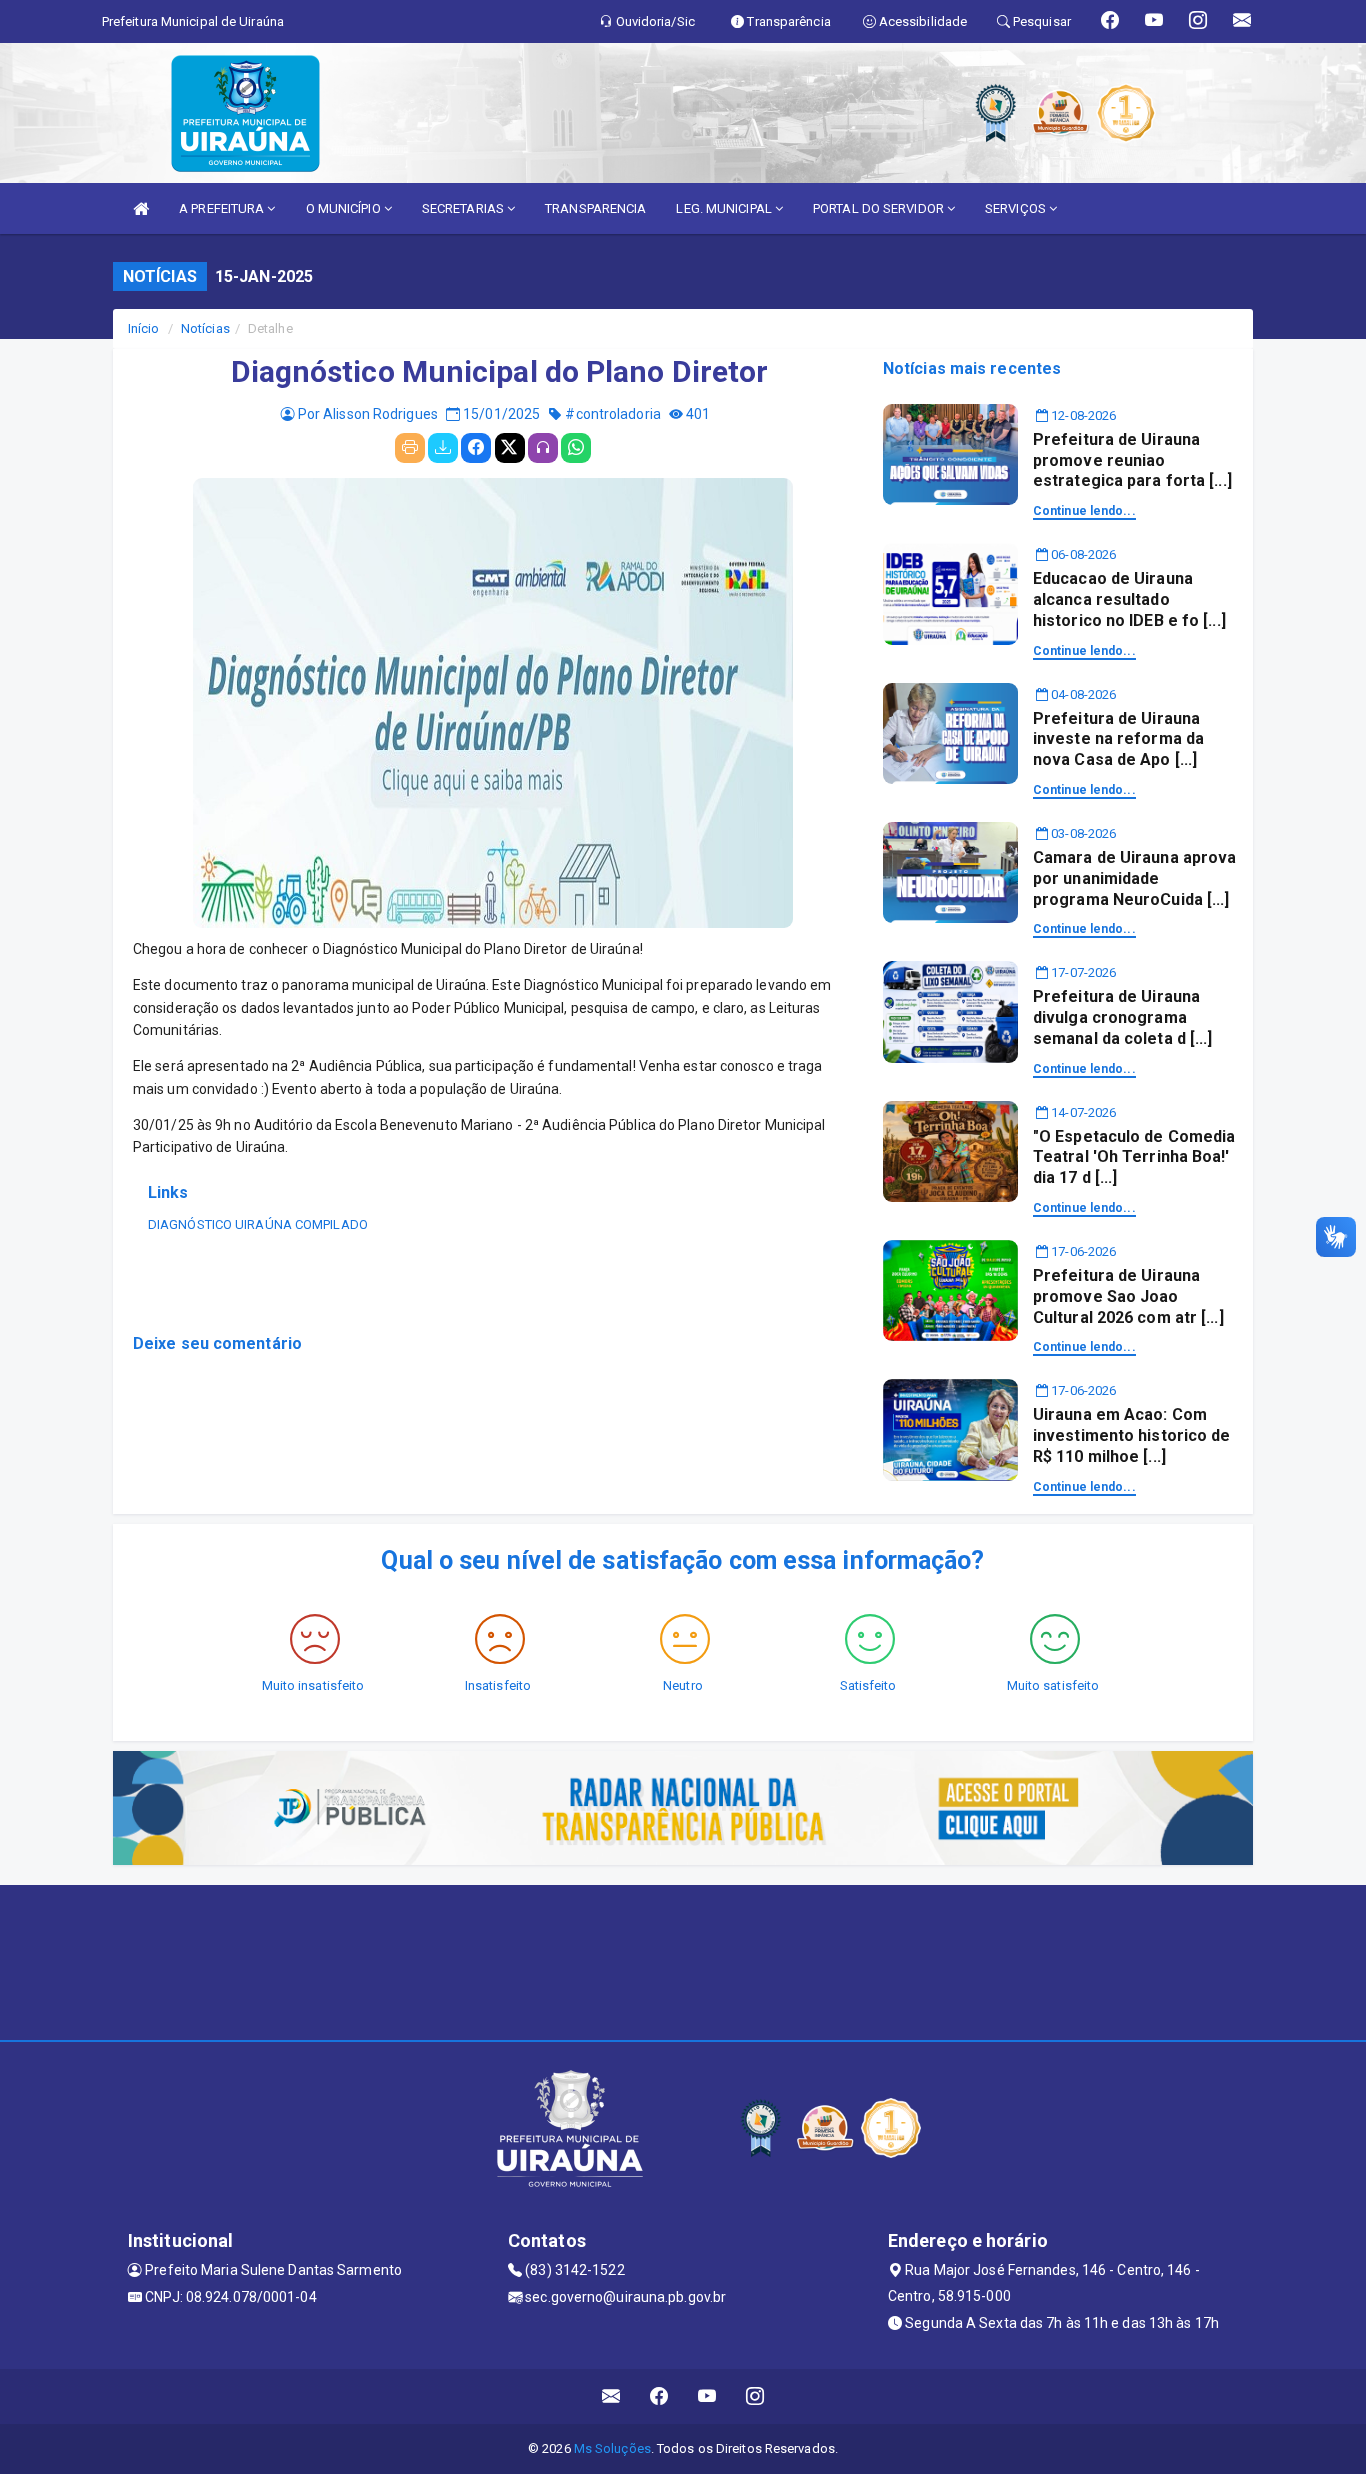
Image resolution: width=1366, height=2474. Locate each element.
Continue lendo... (1084, 511)
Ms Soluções (612, 2448)
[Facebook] (476, 448)
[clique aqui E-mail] (611, 2396)
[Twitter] (510, 448)
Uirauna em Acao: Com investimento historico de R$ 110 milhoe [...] (1132, 1435)
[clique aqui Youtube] (707, 2396)
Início (144, 328)
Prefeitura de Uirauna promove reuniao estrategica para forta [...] (1132, 460)
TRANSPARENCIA (595, 208)
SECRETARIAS (464, 208)
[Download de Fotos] (443, 448)
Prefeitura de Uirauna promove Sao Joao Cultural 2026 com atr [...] (1128, 1296)
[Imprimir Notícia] (410, 448)
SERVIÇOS (1017, 208)
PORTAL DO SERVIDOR (880, 208)
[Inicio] (141, 208)
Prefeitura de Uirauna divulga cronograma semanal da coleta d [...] (1123, 1017)
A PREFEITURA (223, 208)
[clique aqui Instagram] (755, 2396)
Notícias (205, 328)
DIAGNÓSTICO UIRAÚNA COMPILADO (258, 1224)
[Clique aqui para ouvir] (543, 448)
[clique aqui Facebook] (659, 2396)
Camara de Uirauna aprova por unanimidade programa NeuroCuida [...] (1134, 878)
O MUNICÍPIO (345, 208)
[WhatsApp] (576, 448)
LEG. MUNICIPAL (725, 208)
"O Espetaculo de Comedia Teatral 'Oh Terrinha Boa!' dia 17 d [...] (1134, 1157)
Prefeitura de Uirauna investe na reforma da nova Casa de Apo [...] (1118, 739)
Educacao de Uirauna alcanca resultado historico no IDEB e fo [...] (1129, 599)
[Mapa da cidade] (683, 1960)
